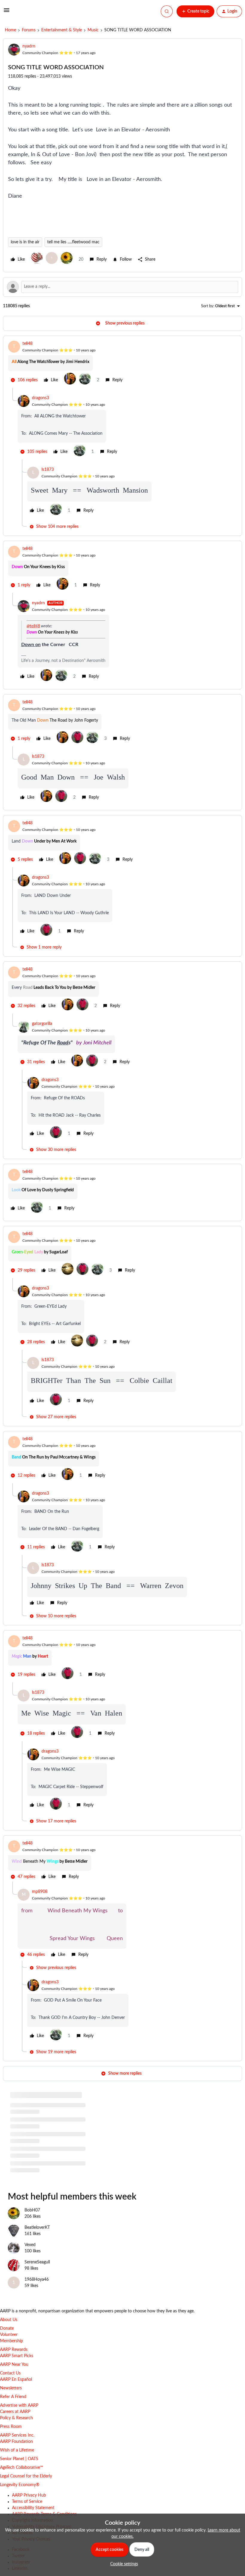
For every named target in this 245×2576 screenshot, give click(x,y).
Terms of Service (27, 2502)
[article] (122, 364)
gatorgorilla (42, 1024)
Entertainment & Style (62, 30)
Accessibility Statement (33, 2508)
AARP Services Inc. (17, 2435)
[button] (7, 13)
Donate (7, 2328)
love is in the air (25, 242)
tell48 (27, 344)
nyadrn (29, 46)
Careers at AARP (15, 2412)
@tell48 (33, 626)
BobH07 (32, 2210)
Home (10, 30)
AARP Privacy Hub (29, 2495)
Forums (29, 30)
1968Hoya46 (37, 2280)
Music (93, 30)
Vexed (30, 2245)
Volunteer (9, 2335)
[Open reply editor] (122, 287)
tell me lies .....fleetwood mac (73, 242)
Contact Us (10, 2373)
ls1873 (48, 470)
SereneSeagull (37, 2262)
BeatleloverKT (37, 2228)
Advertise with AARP (19, 2406)
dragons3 (40, 398)
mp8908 (40, 1892)
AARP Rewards (14, 2350)
